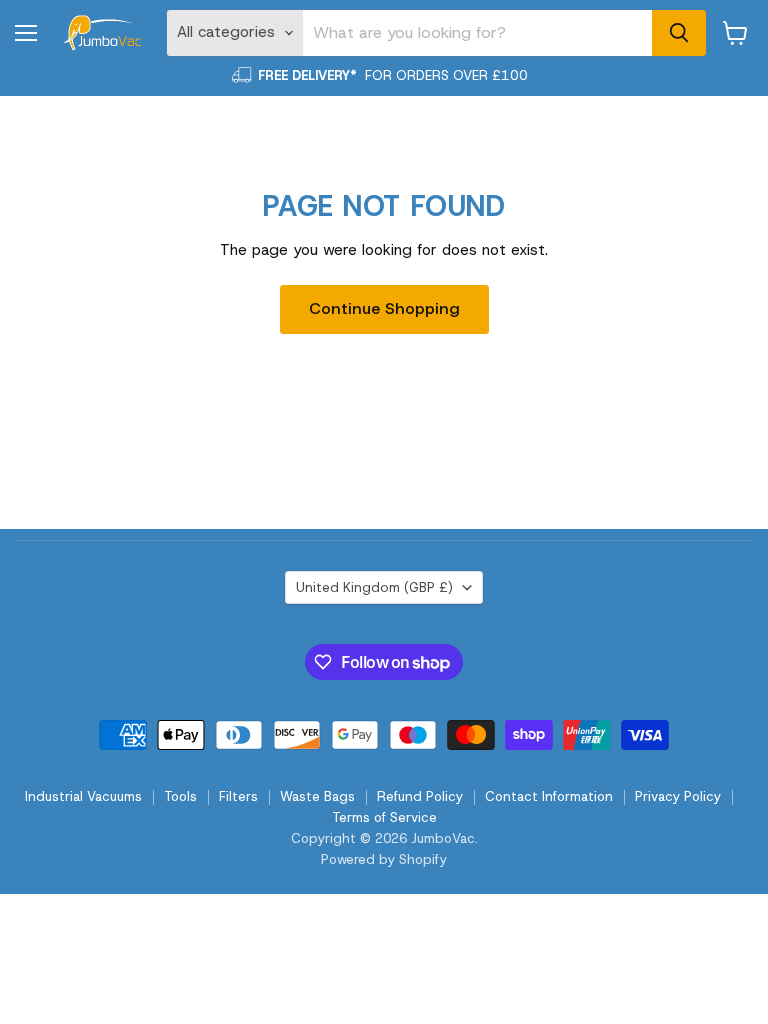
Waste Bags (317, 796)
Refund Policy (420, 796)
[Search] (679, 33)
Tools (180, 796)
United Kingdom (374, 587)
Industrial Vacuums (83, 796)
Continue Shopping (384, 308)
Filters (238, 796)
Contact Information (549, 796)
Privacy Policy (678, 796)
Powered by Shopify (384, 859)
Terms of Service (384, 817)
